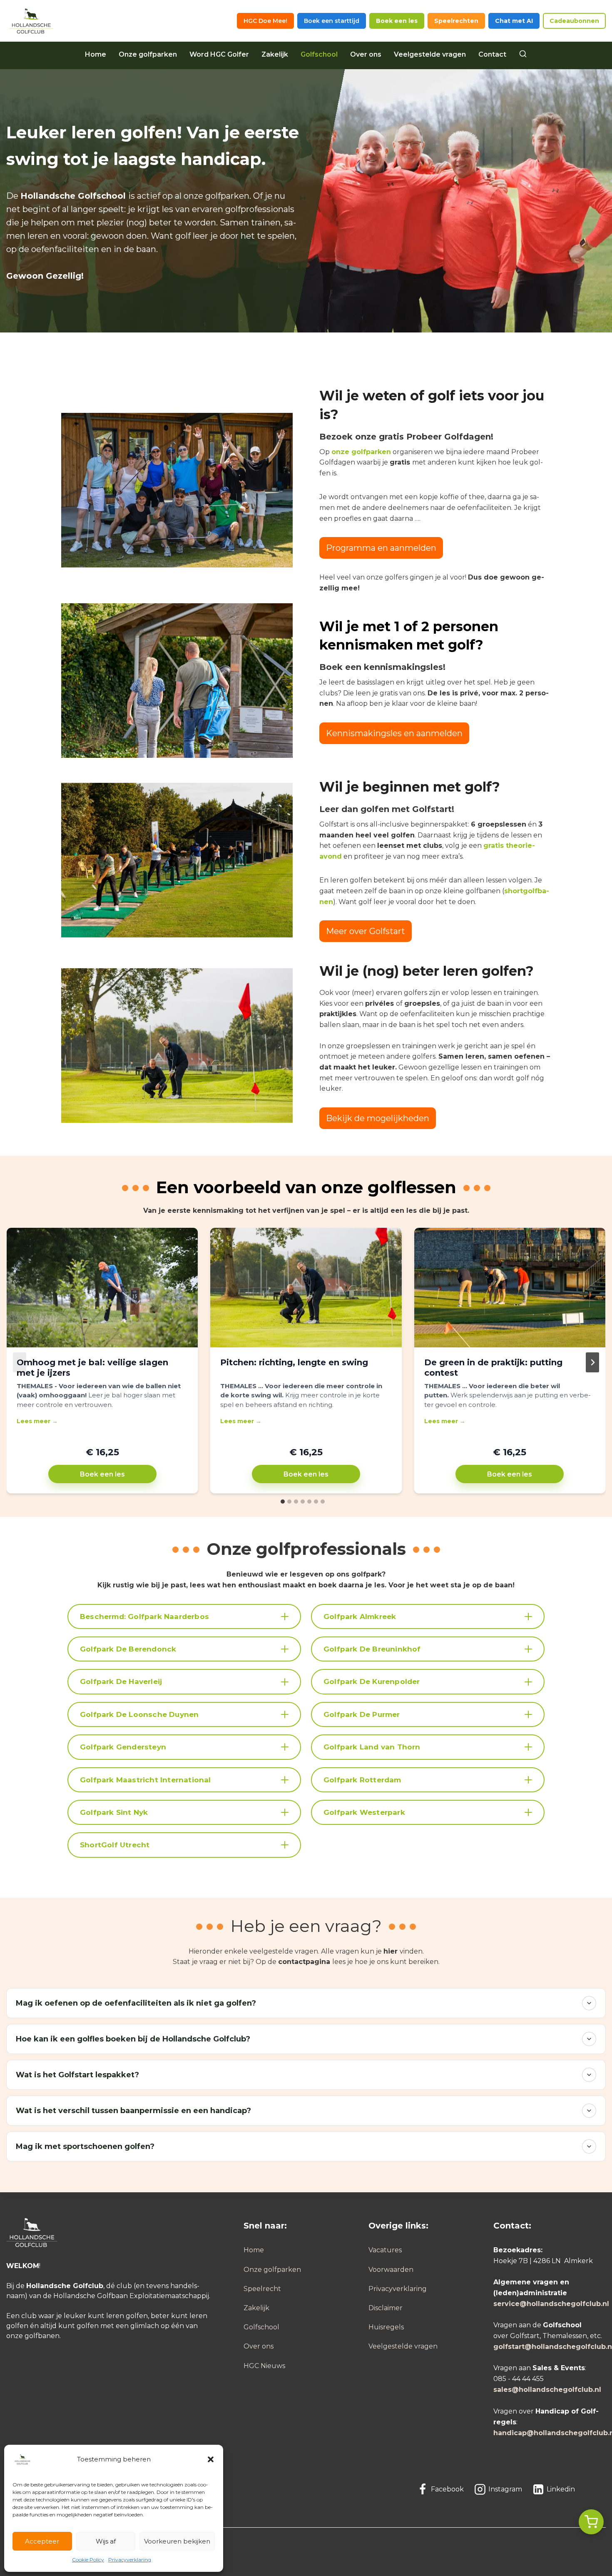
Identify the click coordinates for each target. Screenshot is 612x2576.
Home (96, 54)
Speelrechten (456, 21)
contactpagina (304, 1962)
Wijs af (106, 2541)
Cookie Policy (88, 2560)
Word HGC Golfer (219, 54)
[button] (211, 2459)
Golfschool (319, 54)
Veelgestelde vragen (430, 54)
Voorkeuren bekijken (177, 2541)
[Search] (523, 55)
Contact (492, 54)
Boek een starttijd (332, 21)
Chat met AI (514, 21)
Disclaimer (386, 2308)
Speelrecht (262, 2289)
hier (391, 1951)
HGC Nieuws (264, 2366)
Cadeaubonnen (574, 21)
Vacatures (385, 2250)
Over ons (366, 54)
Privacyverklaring (130, 2560)
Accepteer (42, 2541)
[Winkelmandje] (591, 2522)
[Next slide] (592, 1362)
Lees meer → (37, 1421)
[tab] (283, 1502)
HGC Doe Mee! (265, 21)
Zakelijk (275, 54)
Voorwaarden (391, 2270)
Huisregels (386, 2327)
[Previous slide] (20, 1362)
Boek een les (397, 21)
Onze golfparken (148, 54)
